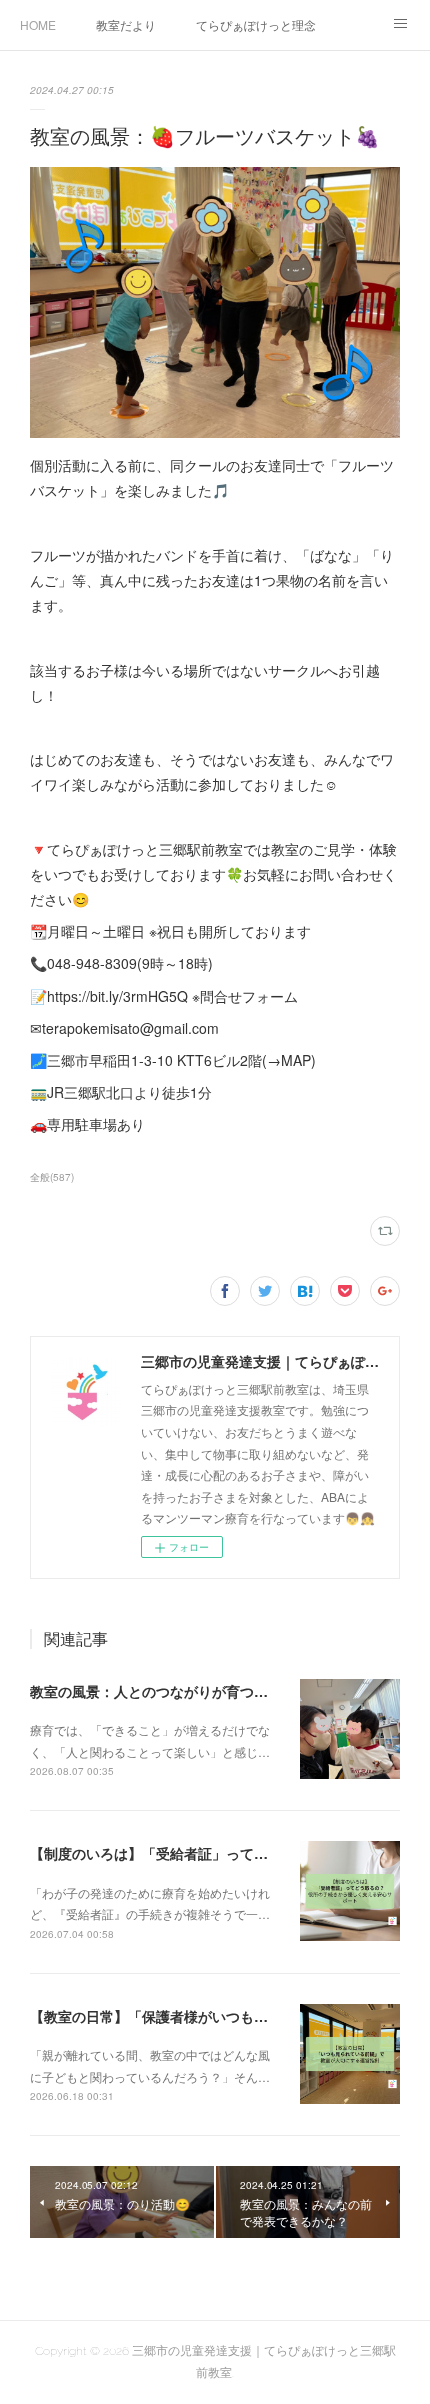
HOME (38, 24)
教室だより (126, 24)
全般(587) (52, 1177)
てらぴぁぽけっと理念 (256, 24)
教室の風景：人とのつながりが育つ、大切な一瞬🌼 (192, 1691)
